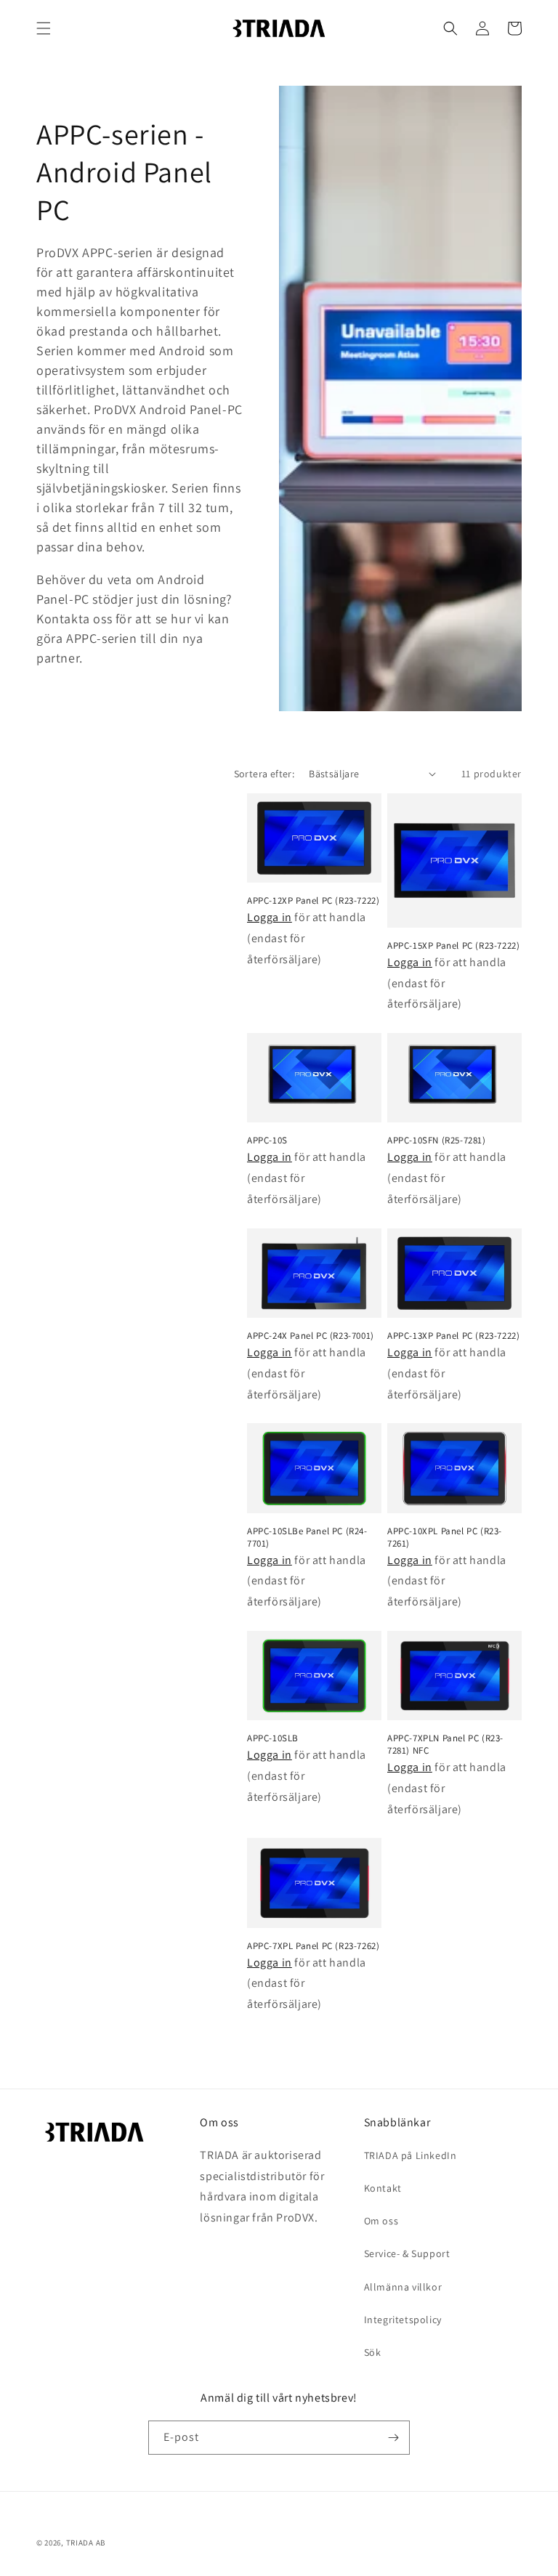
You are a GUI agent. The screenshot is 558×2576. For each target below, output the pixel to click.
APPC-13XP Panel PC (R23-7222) (453, 1336)
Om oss (381, 2221)
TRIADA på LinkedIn (411, 2155)
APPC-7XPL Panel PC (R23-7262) (313, 1946)
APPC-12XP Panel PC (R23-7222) (313, 901)
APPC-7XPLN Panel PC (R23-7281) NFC (445, 1745)
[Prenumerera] (393, 2438)
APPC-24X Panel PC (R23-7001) (311, 1336)
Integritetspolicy (403, 2320)
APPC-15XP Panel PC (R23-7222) (453, 946)
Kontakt (383, 2188)
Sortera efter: (264, 774)
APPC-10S (267, 1141)
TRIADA (80, 2543)
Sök (373, 2352)
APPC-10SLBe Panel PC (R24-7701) (307, 1538)
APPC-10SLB (273, 1738)
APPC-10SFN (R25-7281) (437, 1141)
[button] (44, 28)
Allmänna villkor (403, 2287)
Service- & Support (407, 2253)
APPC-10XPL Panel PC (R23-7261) (445, 1538)
